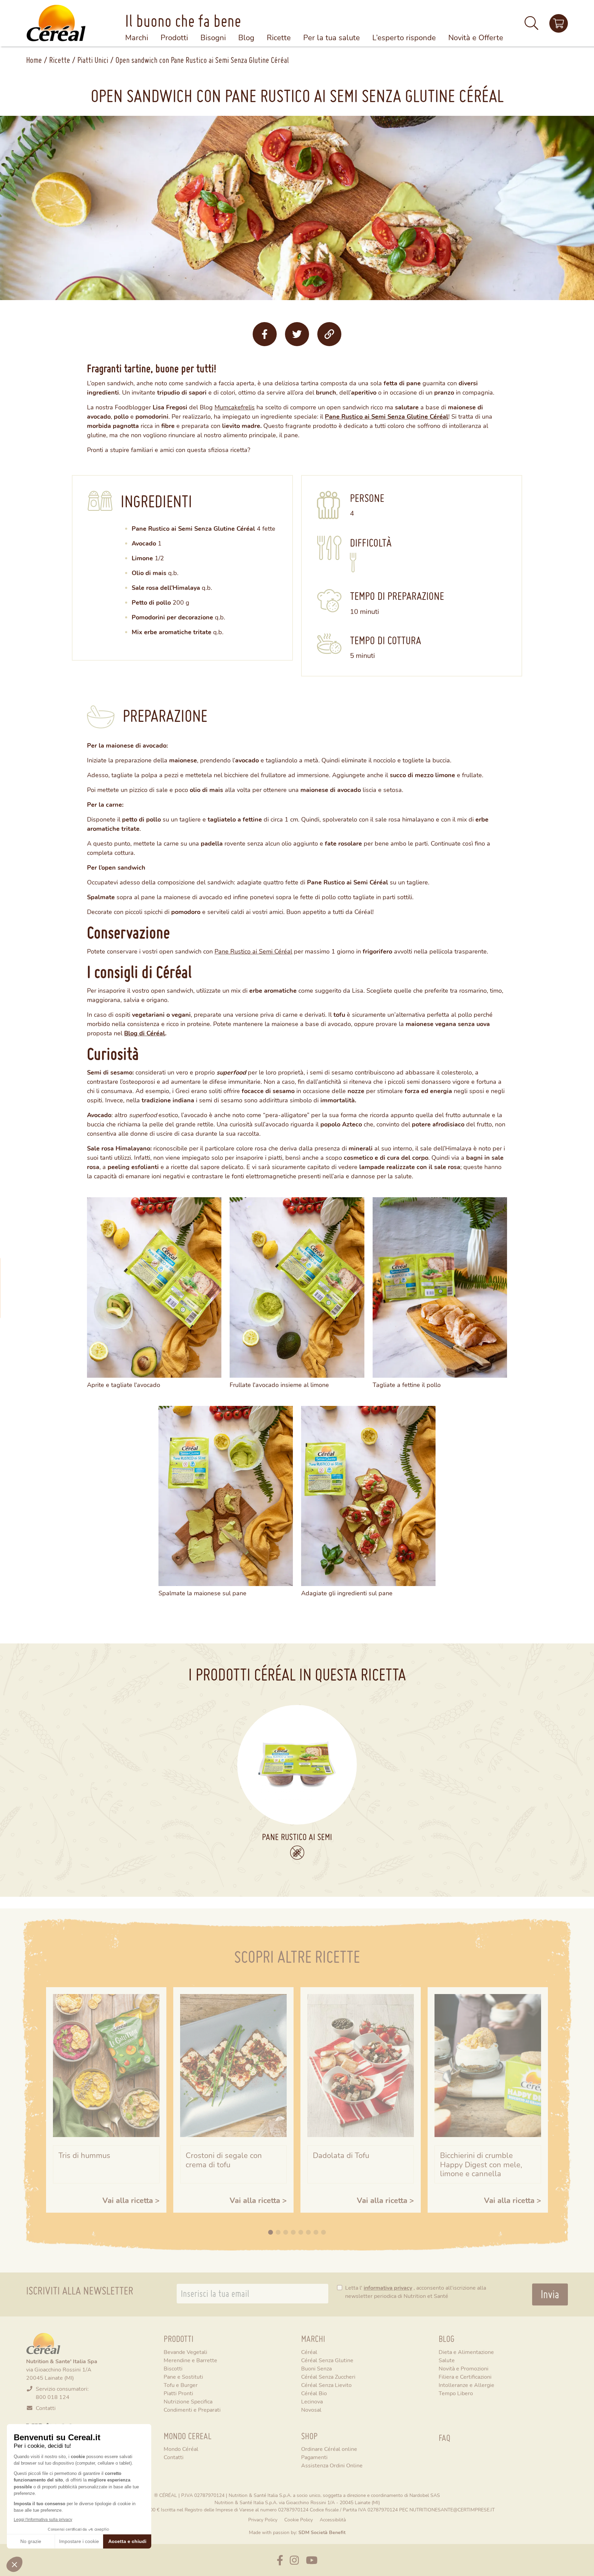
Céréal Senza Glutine (327, 2360)
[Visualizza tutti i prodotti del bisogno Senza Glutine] (297, 1853)
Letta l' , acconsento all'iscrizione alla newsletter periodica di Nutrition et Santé (416, 2292)
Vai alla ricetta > (131, 2200)
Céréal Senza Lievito (326, 2385)
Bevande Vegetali (185, 2352)
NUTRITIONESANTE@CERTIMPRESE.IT (452, 2509)
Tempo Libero (456, 2393)
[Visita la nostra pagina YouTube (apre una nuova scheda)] (312, 2560)
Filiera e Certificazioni (465, 2376)
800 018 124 (53, 2397)
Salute (447, 2360)
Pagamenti (314, 2457)
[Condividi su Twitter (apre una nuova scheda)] (297, 334)
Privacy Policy (263, 2519)
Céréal (309, 2352)
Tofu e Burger (181, 2385)
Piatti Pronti (178, 2393)
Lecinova (312, 2401)
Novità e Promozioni (464, 2368)
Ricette (60, 60)
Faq (444, 2438)
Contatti (46, 2408)
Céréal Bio (314, 2393)
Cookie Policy (299, 2519)
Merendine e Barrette (190, 2360)
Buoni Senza (316, 2368)
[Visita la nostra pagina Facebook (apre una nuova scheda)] (280, 2560)
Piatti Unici (93, 60)
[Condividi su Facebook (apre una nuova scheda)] (265, 334)
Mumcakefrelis (235, 407)
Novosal (311, 2409)
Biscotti (173, 2368)
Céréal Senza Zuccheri (328, 2376)
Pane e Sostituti (183, 2376)
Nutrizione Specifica (188, 2401)
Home (34, 60)
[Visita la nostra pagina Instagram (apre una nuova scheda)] (294, 2560)
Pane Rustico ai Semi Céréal (253, 951)
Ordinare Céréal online (329, 2449)
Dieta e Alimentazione (466, 2352)
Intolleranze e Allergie (466, 2385)
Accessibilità (333, 2519)
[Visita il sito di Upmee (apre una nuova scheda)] (559, 23)
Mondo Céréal (181, 2449)
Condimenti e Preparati (192, 2409)
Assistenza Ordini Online (332, 2465)
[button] (531, 26)
